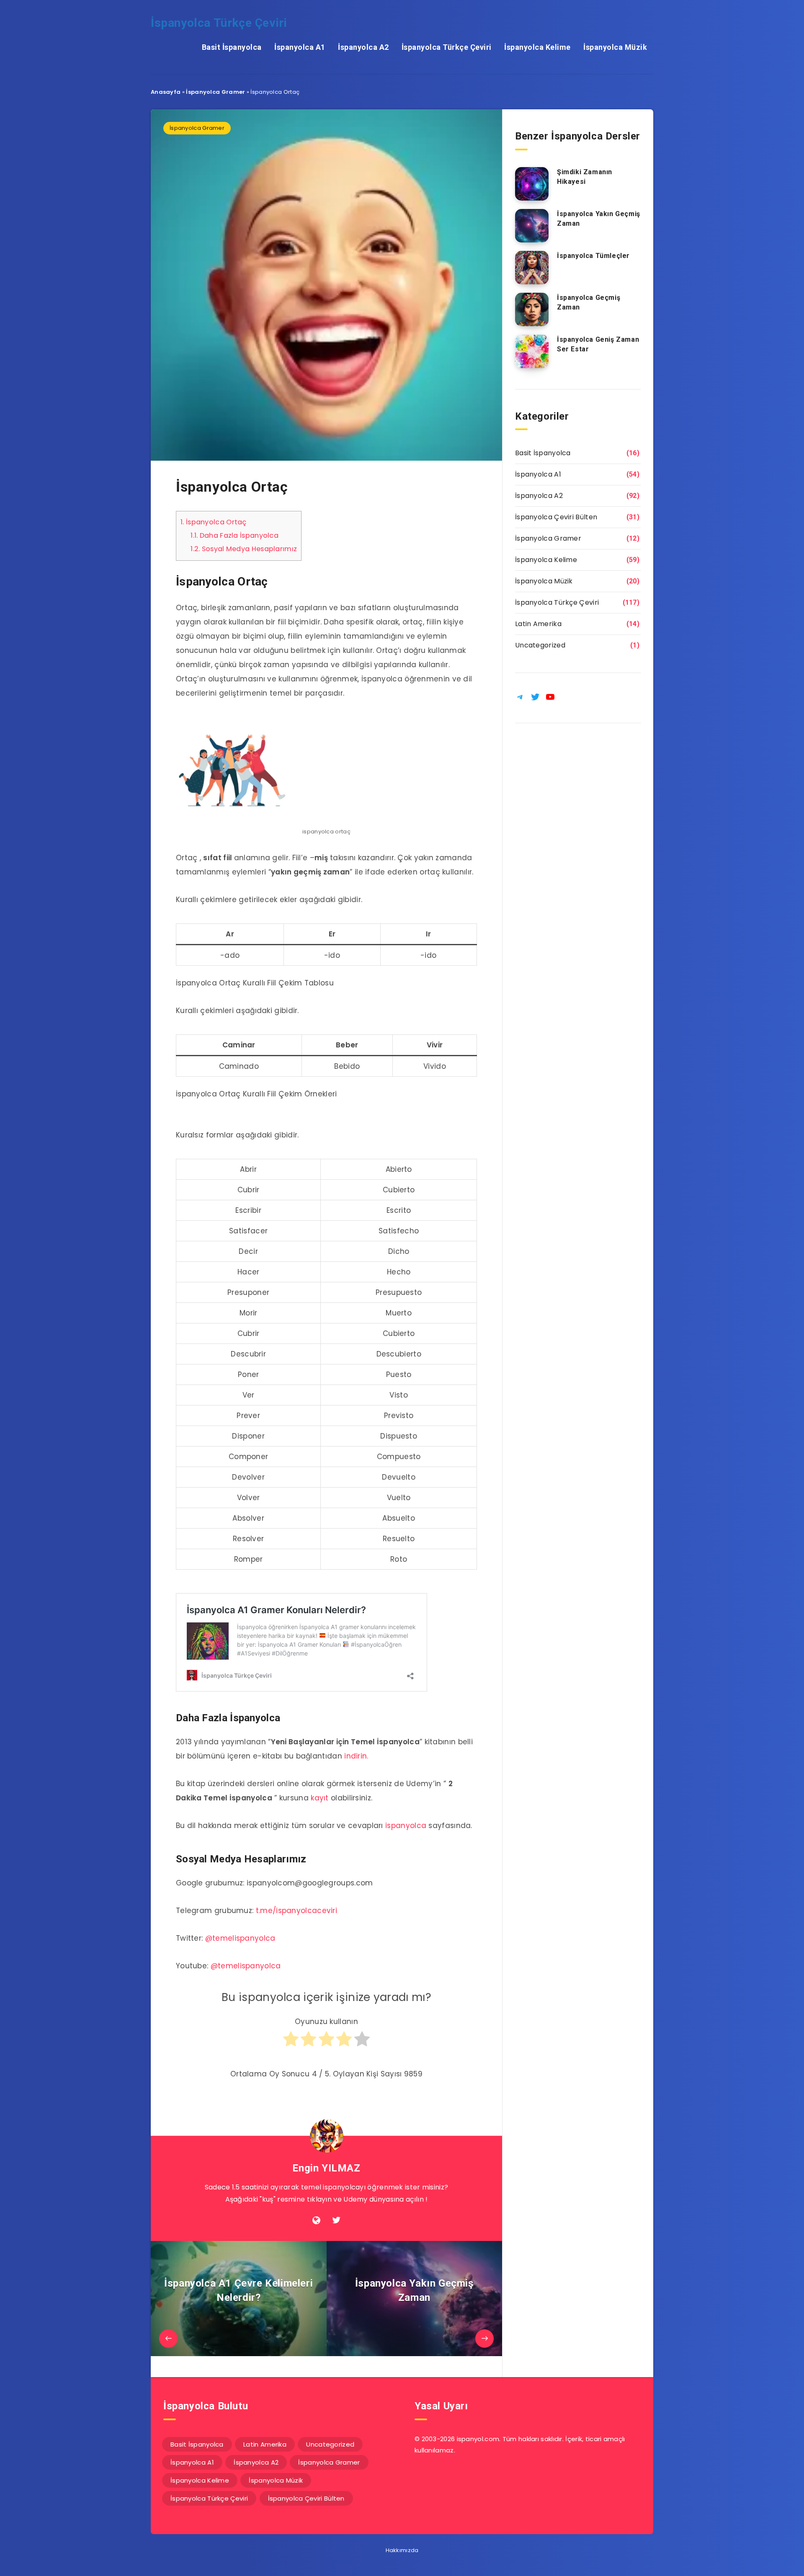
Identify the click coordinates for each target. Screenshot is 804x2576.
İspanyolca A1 (300, 47)
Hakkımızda (402, 2550)
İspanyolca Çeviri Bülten (556, 517)
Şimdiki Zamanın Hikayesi (585, 177)
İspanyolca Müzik (615, 47)
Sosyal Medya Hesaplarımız (244, 549)
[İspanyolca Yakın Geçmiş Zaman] (532, 226)
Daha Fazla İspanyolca (234, 535)
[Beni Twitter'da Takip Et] (336, 2220)
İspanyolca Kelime (537, 47)
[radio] (291, 2043)
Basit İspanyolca (232, 47)
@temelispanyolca (240, 1938)
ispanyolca (406, 1826)
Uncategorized (540, 645)
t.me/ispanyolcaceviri (296, 1911)
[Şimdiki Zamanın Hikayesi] (532, 184)
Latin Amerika (538, 624)
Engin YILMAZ (326, 2168)
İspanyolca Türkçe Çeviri (219, 23)
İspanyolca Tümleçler (593, 256)
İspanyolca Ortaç (214, 522)
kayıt (320, 1798)
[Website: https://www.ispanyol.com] (316, 2220)
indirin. (356, 1756)
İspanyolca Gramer (215, 92)
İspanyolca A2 (363, 47)
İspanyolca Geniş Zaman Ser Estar (598, 344)
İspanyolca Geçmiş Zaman (589, 302)
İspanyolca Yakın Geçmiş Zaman (599, 219)
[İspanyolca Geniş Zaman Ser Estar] (532, 351)
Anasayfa (166, 92)
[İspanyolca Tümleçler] (532, 268)
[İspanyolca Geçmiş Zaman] (532, 309)
